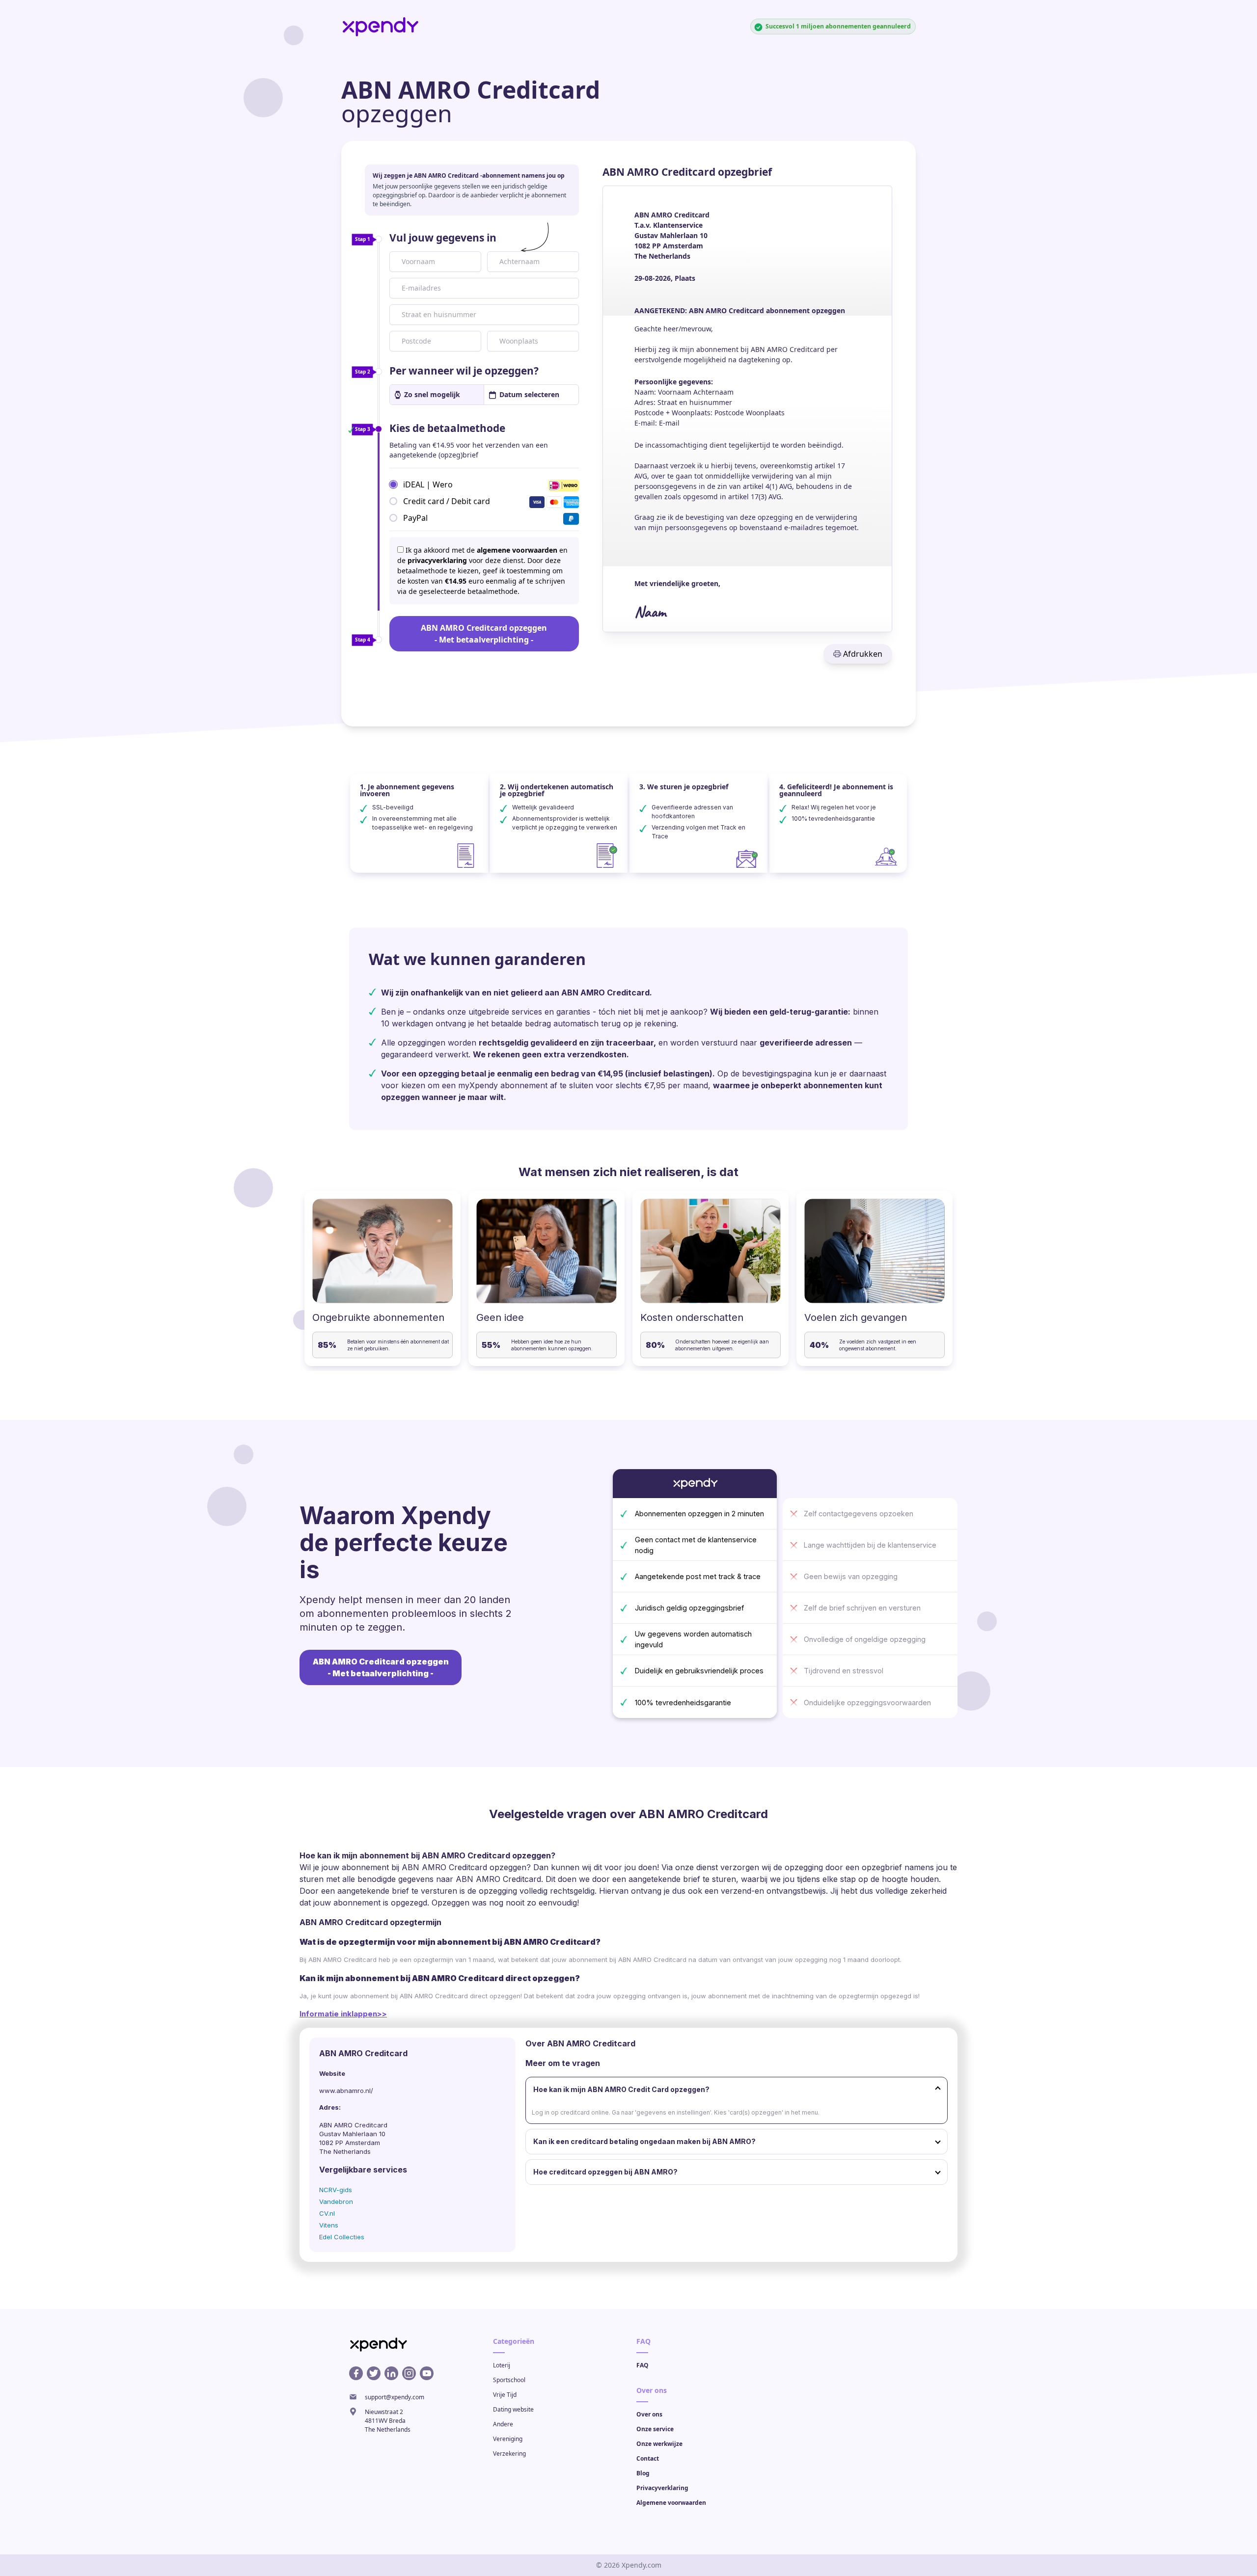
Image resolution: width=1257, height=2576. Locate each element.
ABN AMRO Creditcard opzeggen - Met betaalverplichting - (484, 634)
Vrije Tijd (505, 2395)
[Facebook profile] (356, 2373)
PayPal (415, 517)
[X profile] (374, 2373)
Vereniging (508, 2439)
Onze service (655, 2429)
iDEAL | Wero (428, 484)
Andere (503, 2424)
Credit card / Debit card (447, 501)
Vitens (329, 2225)
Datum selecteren (529, 394)
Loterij (502, 2365)
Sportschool (509, 2380)
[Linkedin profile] (391, 2373)
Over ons (649, 2414)
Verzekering (509, 2454)
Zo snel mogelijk (432, 394)
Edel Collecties (342, 2237)
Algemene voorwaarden (671, 2503)
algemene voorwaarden (517, 550)
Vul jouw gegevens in (443, 238)
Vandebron (336, 2201)
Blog (643, 2473)
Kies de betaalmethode (447, 428)
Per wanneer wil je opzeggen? (464, 371)
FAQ (642, 2365)
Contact (648, 2458)
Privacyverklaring (662, 2488)
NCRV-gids (336, 2190)
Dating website (513, 2409)
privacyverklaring (437, 560)
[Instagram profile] (409, 2373)
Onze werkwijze (659, 2444)
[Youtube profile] (427, 2373)
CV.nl (327, 2213)
